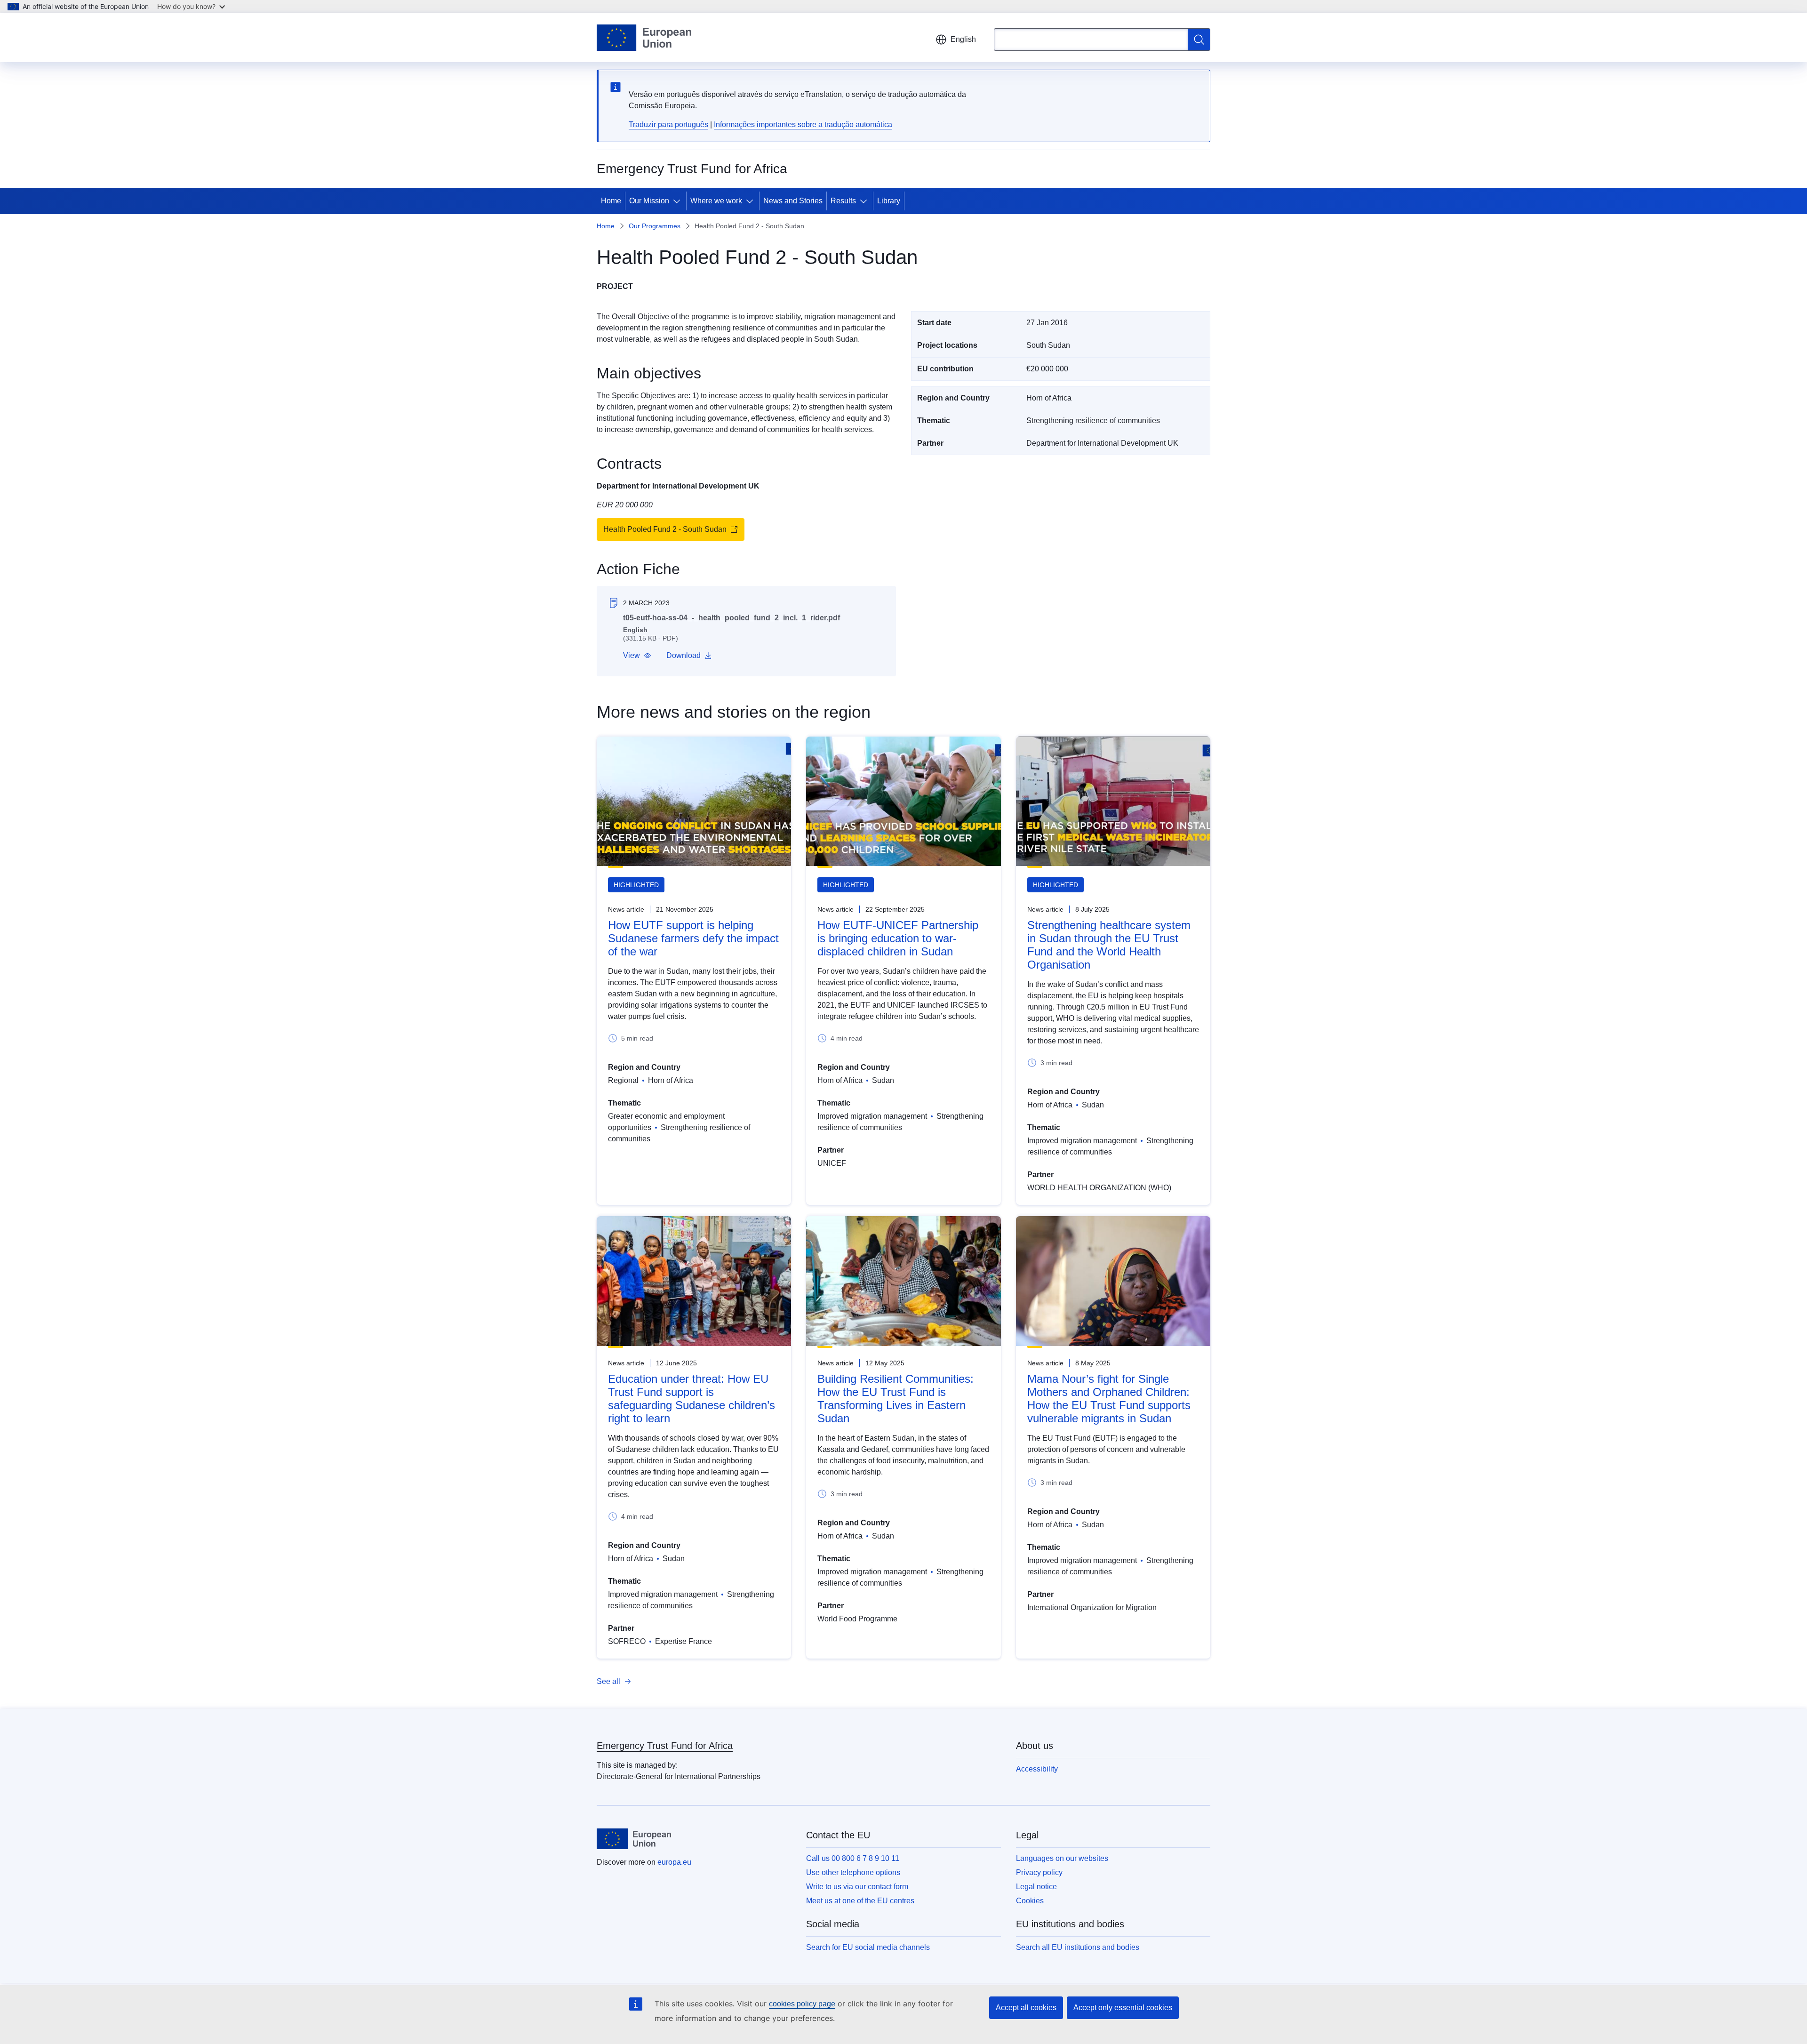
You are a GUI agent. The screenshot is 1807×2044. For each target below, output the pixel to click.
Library (889, 201)
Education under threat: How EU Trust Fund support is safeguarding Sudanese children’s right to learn (692, 1399)
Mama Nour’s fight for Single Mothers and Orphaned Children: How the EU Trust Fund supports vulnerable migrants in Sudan (1109, 1399)
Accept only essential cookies (1123, 2008)
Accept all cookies (1026, 2008)
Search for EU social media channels (868, 1947)
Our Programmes (655, 226)
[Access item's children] (679, 201)
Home (611, 201)
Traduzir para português (668, 124)
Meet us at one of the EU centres (860, 1901)
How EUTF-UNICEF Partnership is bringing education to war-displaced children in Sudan (898, 938)
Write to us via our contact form (857, 1887)
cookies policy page (802, 2004)
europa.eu (674, 1862)
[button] (637, 656)
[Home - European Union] (644, 38)
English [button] (963, 39)
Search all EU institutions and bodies (1078, 1947)
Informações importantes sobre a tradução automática (803, 124)
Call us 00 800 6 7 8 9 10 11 (853, 1858)
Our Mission (649, 201)
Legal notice (1036, 1887)
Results (843, 201)
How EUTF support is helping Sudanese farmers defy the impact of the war (693, 938)
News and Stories (793, 201)
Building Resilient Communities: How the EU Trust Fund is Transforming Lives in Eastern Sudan (896, 1399)
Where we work (716, 201)
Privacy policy (1039, 1872)
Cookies (1030, 1901)
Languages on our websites (1062, 1858)
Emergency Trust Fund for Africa (665, 1746)
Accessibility (1037, 1769)
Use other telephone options (853, 1872)
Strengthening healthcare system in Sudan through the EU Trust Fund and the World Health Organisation (1109, 945)
